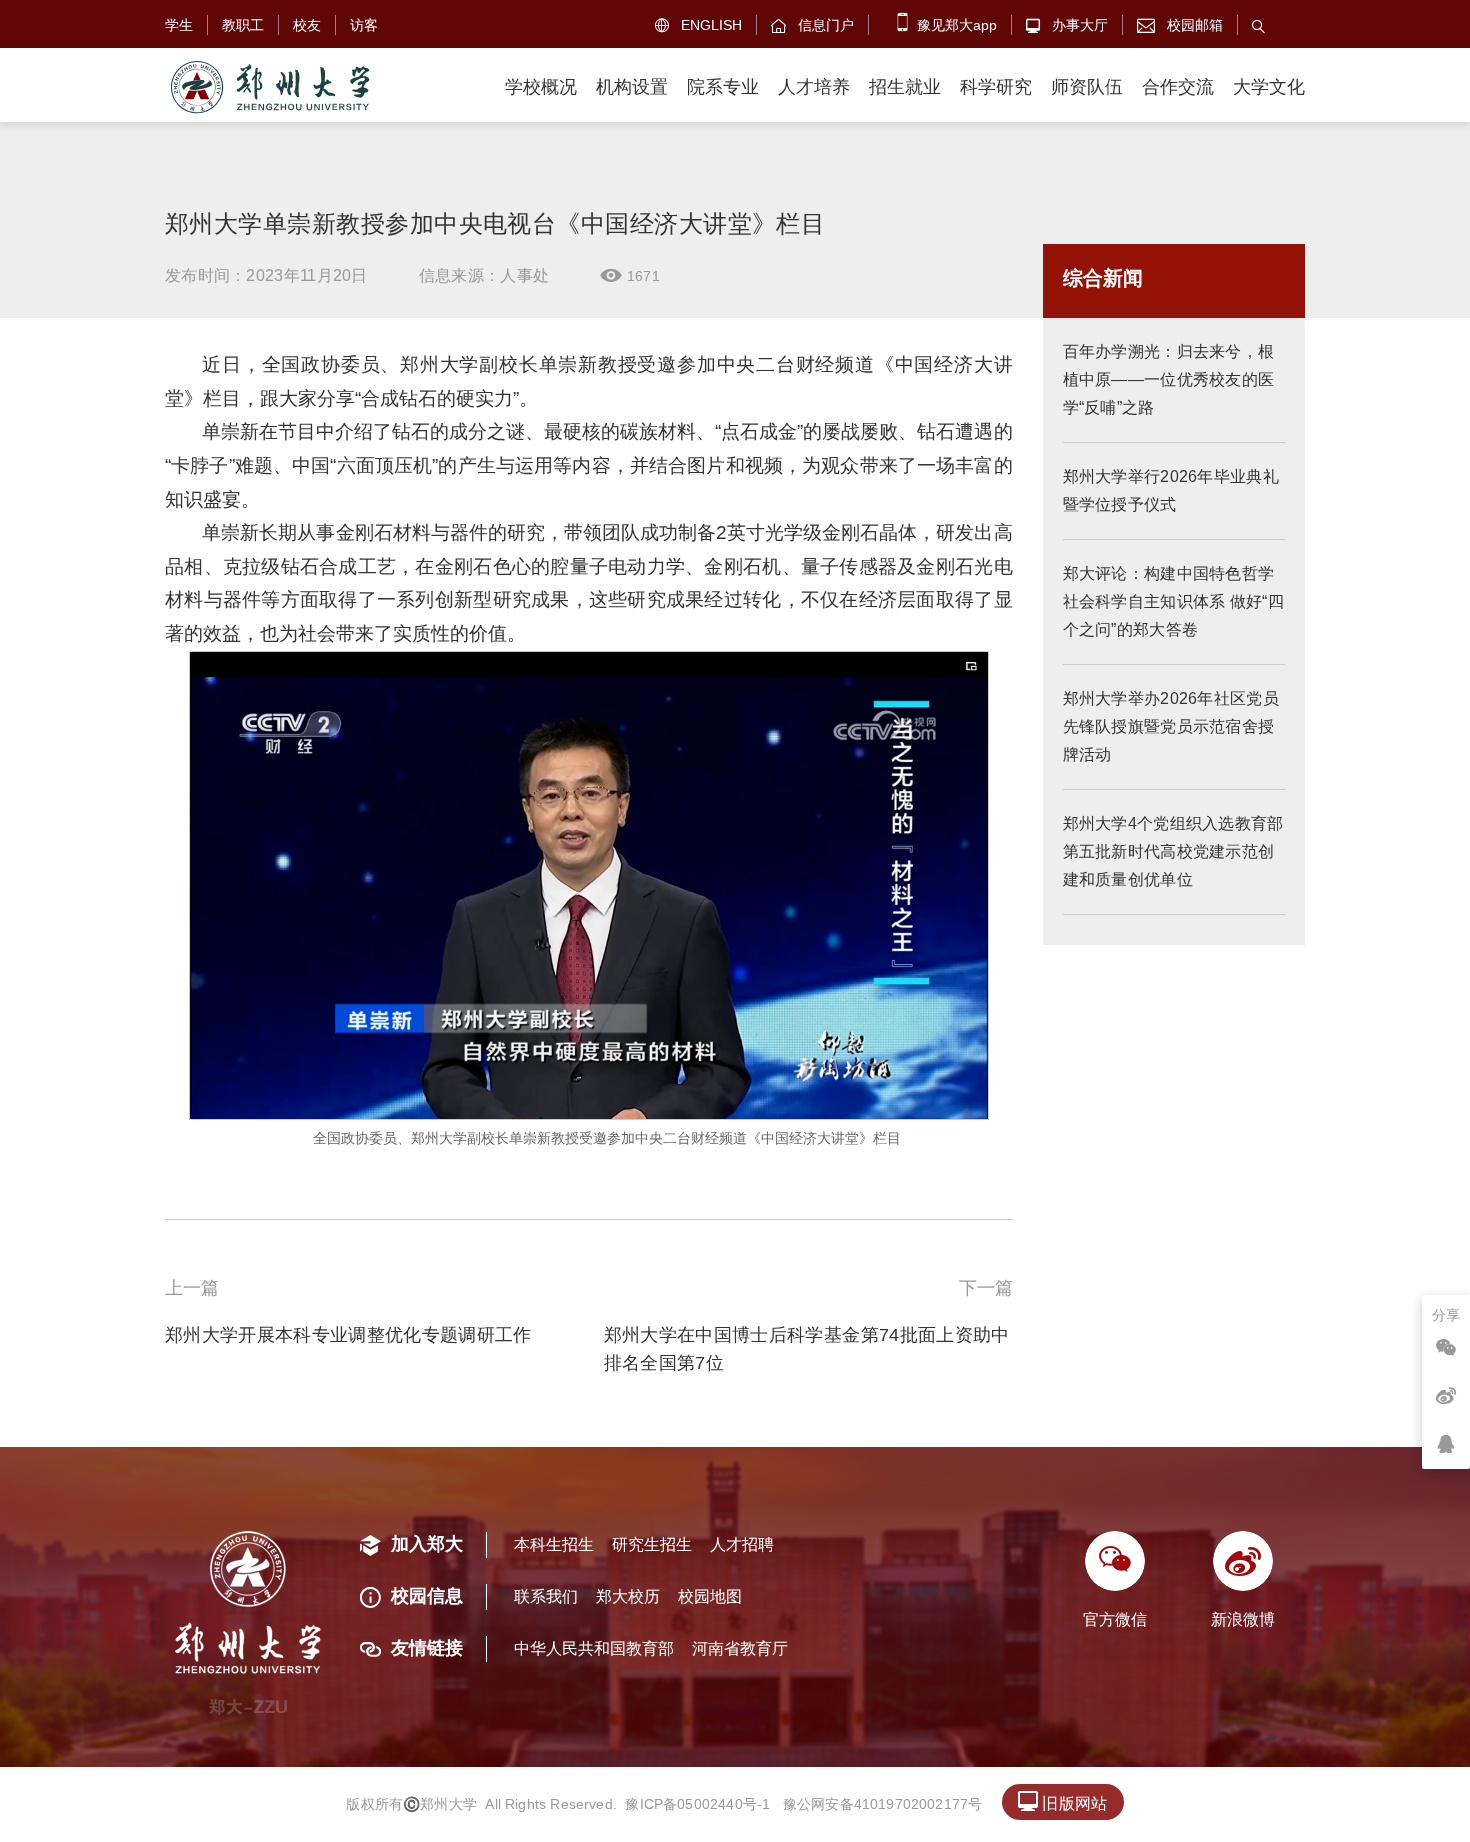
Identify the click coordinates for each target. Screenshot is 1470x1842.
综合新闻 (1103, 278)
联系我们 (546, 1596)
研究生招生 (652, 1544)
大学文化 (1269, 87)
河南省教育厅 (740, 1648)
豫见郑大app (955, 25)
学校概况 (541, 87)
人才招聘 (742, 1544)
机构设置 (632, 87)
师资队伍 (1087, 87)
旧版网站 (1062, 1801)
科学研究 (996, 87)
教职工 (243, 25)
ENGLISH (698, 25)
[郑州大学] (269, 87)
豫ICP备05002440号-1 (697, 1804)
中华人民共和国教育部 (594, 1648)
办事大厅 (1067, 25)
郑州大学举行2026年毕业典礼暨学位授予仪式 (1171, 490)
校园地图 (710, 1596)
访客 (364, 25)
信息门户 (812, 25)
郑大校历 (628, 1596)
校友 (307, 25)
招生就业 (905, 87)
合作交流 (1178, 87)
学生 (179, 25)
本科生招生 (554, 1544)
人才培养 (814, 87)
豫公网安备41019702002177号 (883, 1804)
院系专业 (723, 87)
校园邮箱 (1180, 25)
